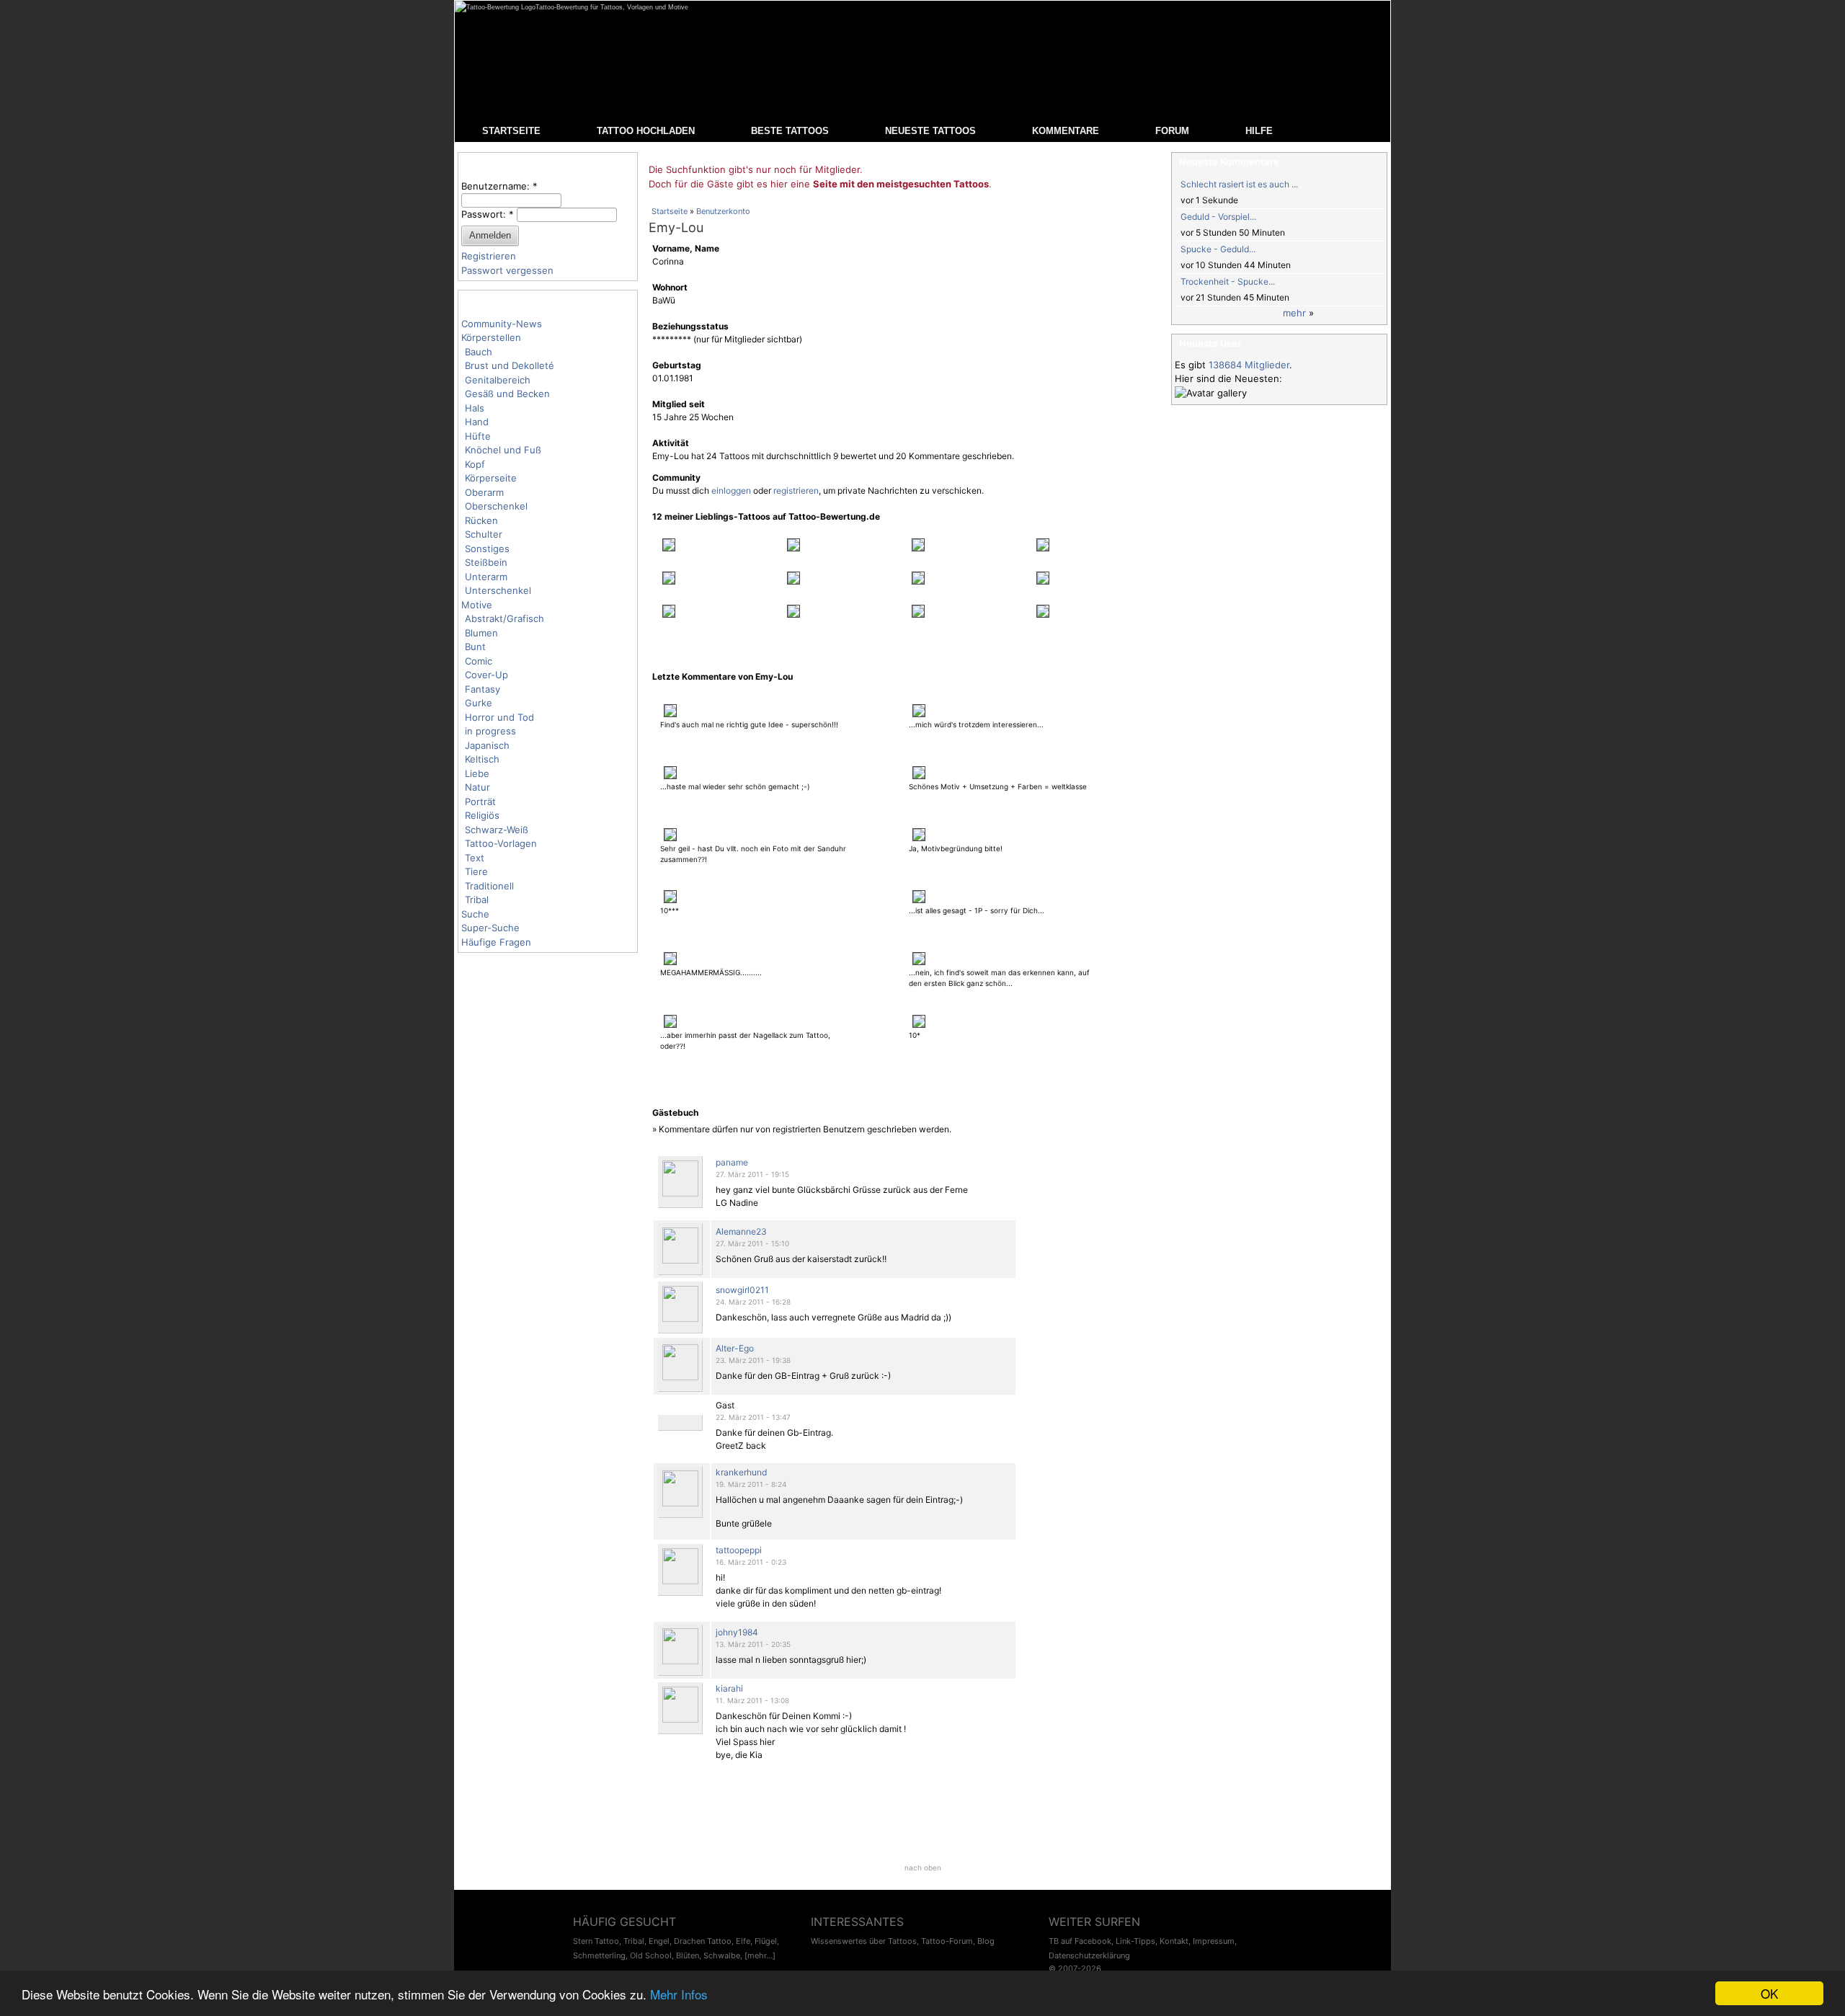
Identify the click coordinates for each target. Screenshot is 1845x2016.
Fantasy (483, 689)
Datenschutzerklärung (1089, 1955)
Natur (477, 787)
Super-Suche (490, 928)
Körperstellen (491, 337)
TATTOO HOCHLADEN (646, 131)
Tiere (476, 871)
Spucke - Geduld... (1218, 249)
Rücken (481, 520)
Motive (477, 605)
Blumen (481, 633)
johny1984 (737, 1632)
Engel (659, 1941)
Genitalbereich (498, 380)
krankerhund (741, 1472)
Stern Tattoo (596, 1941)
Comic (479, 661)
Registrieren (489, 256)
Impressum (1214, 1941)
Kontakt (1174, 1941)
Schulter (484, 534)
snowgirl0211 (742, 1290)
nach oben (923, 1868)
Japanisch (487, 745)
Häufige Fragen (496, 942)
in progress (490, 731)
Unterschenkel (498, 590)
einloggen (731, 490)
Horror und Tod (499, 717)
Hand (477, 422)
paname (732, 1162)
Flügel (766, 1941)
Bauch (479, 352)
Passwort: (488, 214)
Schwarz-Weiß (497, 830)
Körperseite (491, 478)
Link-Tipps (1135, 1941)
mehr (1294, 313)
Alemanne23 (741, 1231)
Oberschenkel (496, 506)
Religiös (482, 815)
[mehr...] (760, 1955)
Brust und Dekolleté (510, 365)
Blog (986, 1941)
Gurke (479, 703)
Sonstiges (487, 549)
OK (1769, 1993)
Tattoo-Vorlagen (501, 843)
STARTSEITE (511, 131)
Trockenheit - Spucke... (1228, 281)
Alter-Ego (735, 1348)
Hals (475, 408)
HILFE (1259, 131)
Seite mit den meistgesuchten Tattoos (901, 184)
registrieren (796, 490)
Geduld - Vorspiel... (1218, 217)
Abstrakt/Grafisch (504, 618)
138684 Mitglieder (1249, 365)
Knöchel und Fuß (503, 450)
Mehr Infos (679, 1994)
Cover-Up (486, 675)
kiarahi (729, 1688)
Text (475, 858)
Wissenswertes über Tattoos (864, 1941)
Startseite (670, 211)
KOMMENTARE (1066, 131)
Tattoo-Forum (947, 1941)
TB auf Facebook (1080, 1941)
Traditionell (489, 886)
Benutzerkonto (723, 211)
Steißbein (486, 562)
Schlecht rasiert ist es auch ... (1239, 184)
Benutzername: (499, 186)
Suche (475, 914)
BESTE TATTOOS (790, 131)
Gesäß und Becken (507, 394)
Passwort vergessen (507, 270)
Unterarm (486, 577)
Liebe (477, 773)
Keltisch (482, 759)
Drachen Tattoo (703, 1941)
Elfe (743, 1941)
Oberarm (484, 492)
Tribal (477, 900)
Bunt (475, 647)
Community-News (502, 324)
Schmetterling (599, 1955)
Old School (651, 1955)
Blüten (688, 1955)
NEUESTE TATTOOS (930, 131)
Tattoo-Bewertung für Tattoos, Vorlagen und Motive (612, 7)
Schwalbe (722, 1955)
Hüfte (478, 436)
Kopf (475, 464)
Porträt (480, 801)
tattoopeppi (739, 1550)
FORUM (1172, 131)
